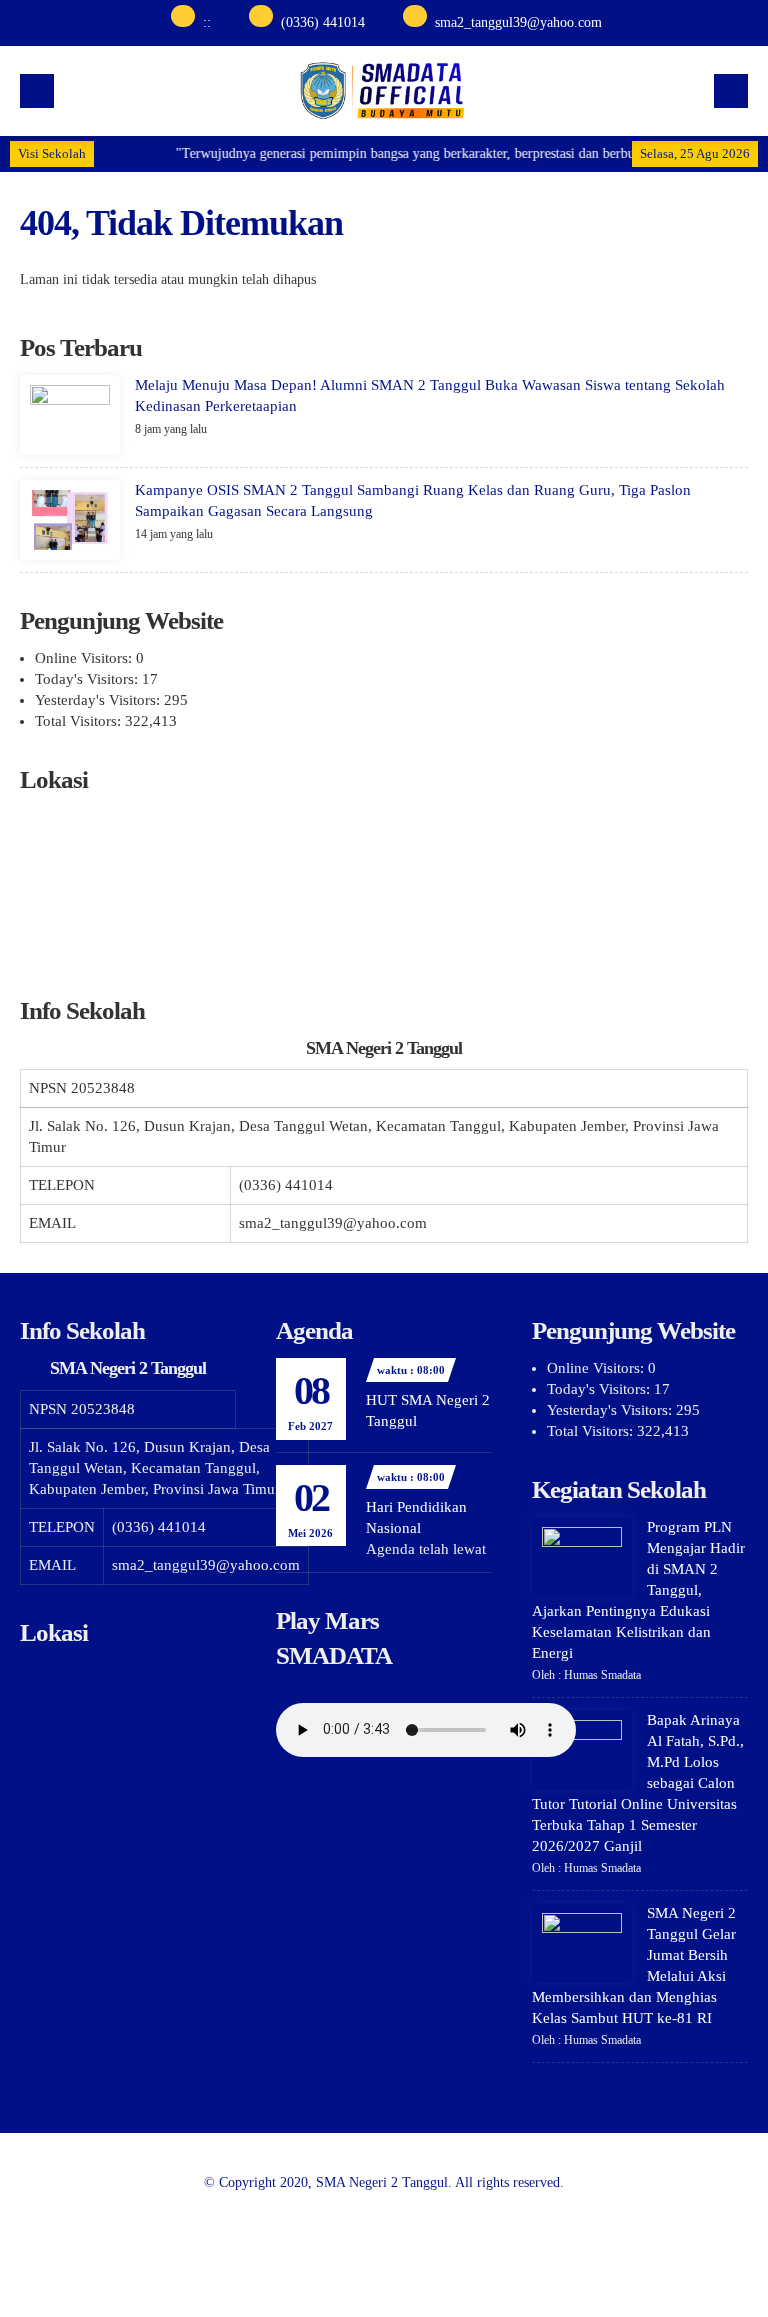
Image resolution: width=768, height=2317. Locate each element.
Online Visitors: (85, 658)
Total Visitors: (80, 721)
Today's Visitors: (88, 679)
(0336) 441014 (323, 22)
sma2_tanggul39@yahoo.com (518, 22)
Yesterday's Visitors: (99, 700)
